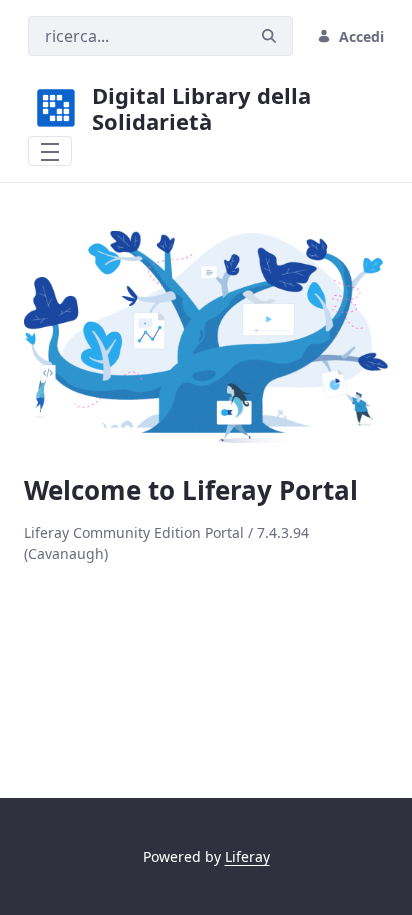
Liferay (247, 856)
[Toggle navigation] (50, 151)
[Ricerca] (269, 36)
